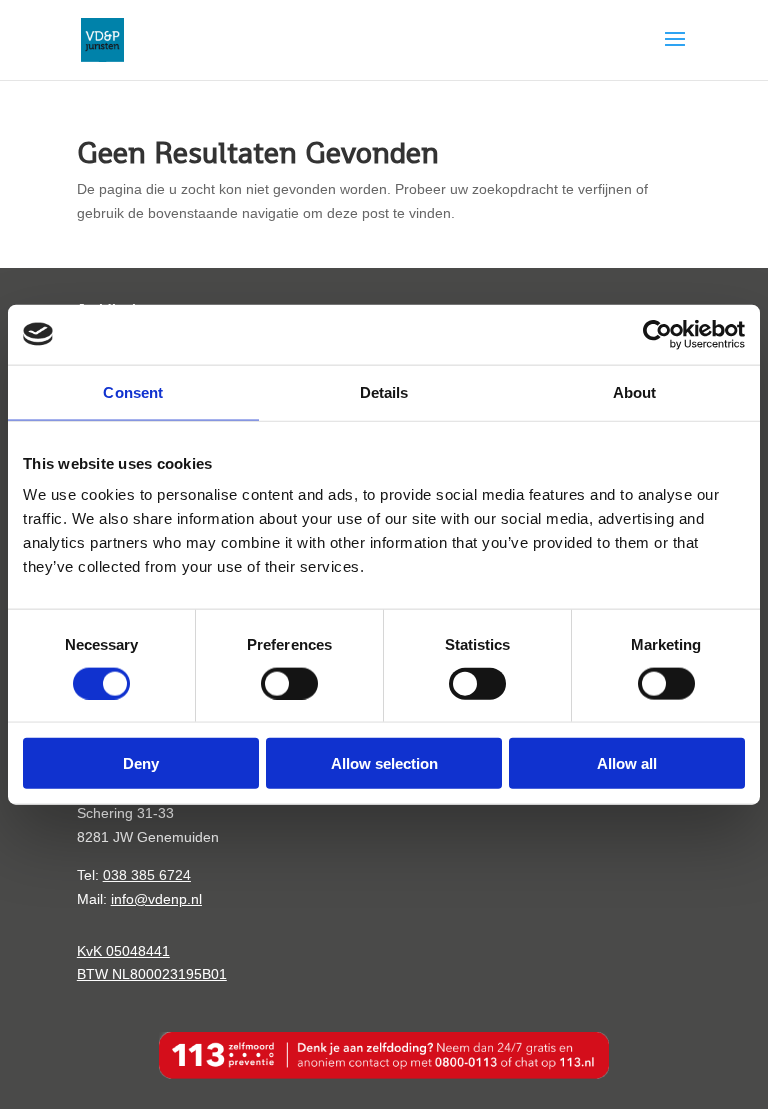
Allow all (627, 763)
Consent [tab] (133, 391)
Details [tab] (384, 391)
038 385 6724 (147, 875)
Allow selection (384, 763)
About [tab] (635, 391)
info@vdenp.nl (156, 899)
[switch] (289, 683)
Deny (141, 763)
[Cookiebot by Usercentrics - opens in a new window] (657, 334)
